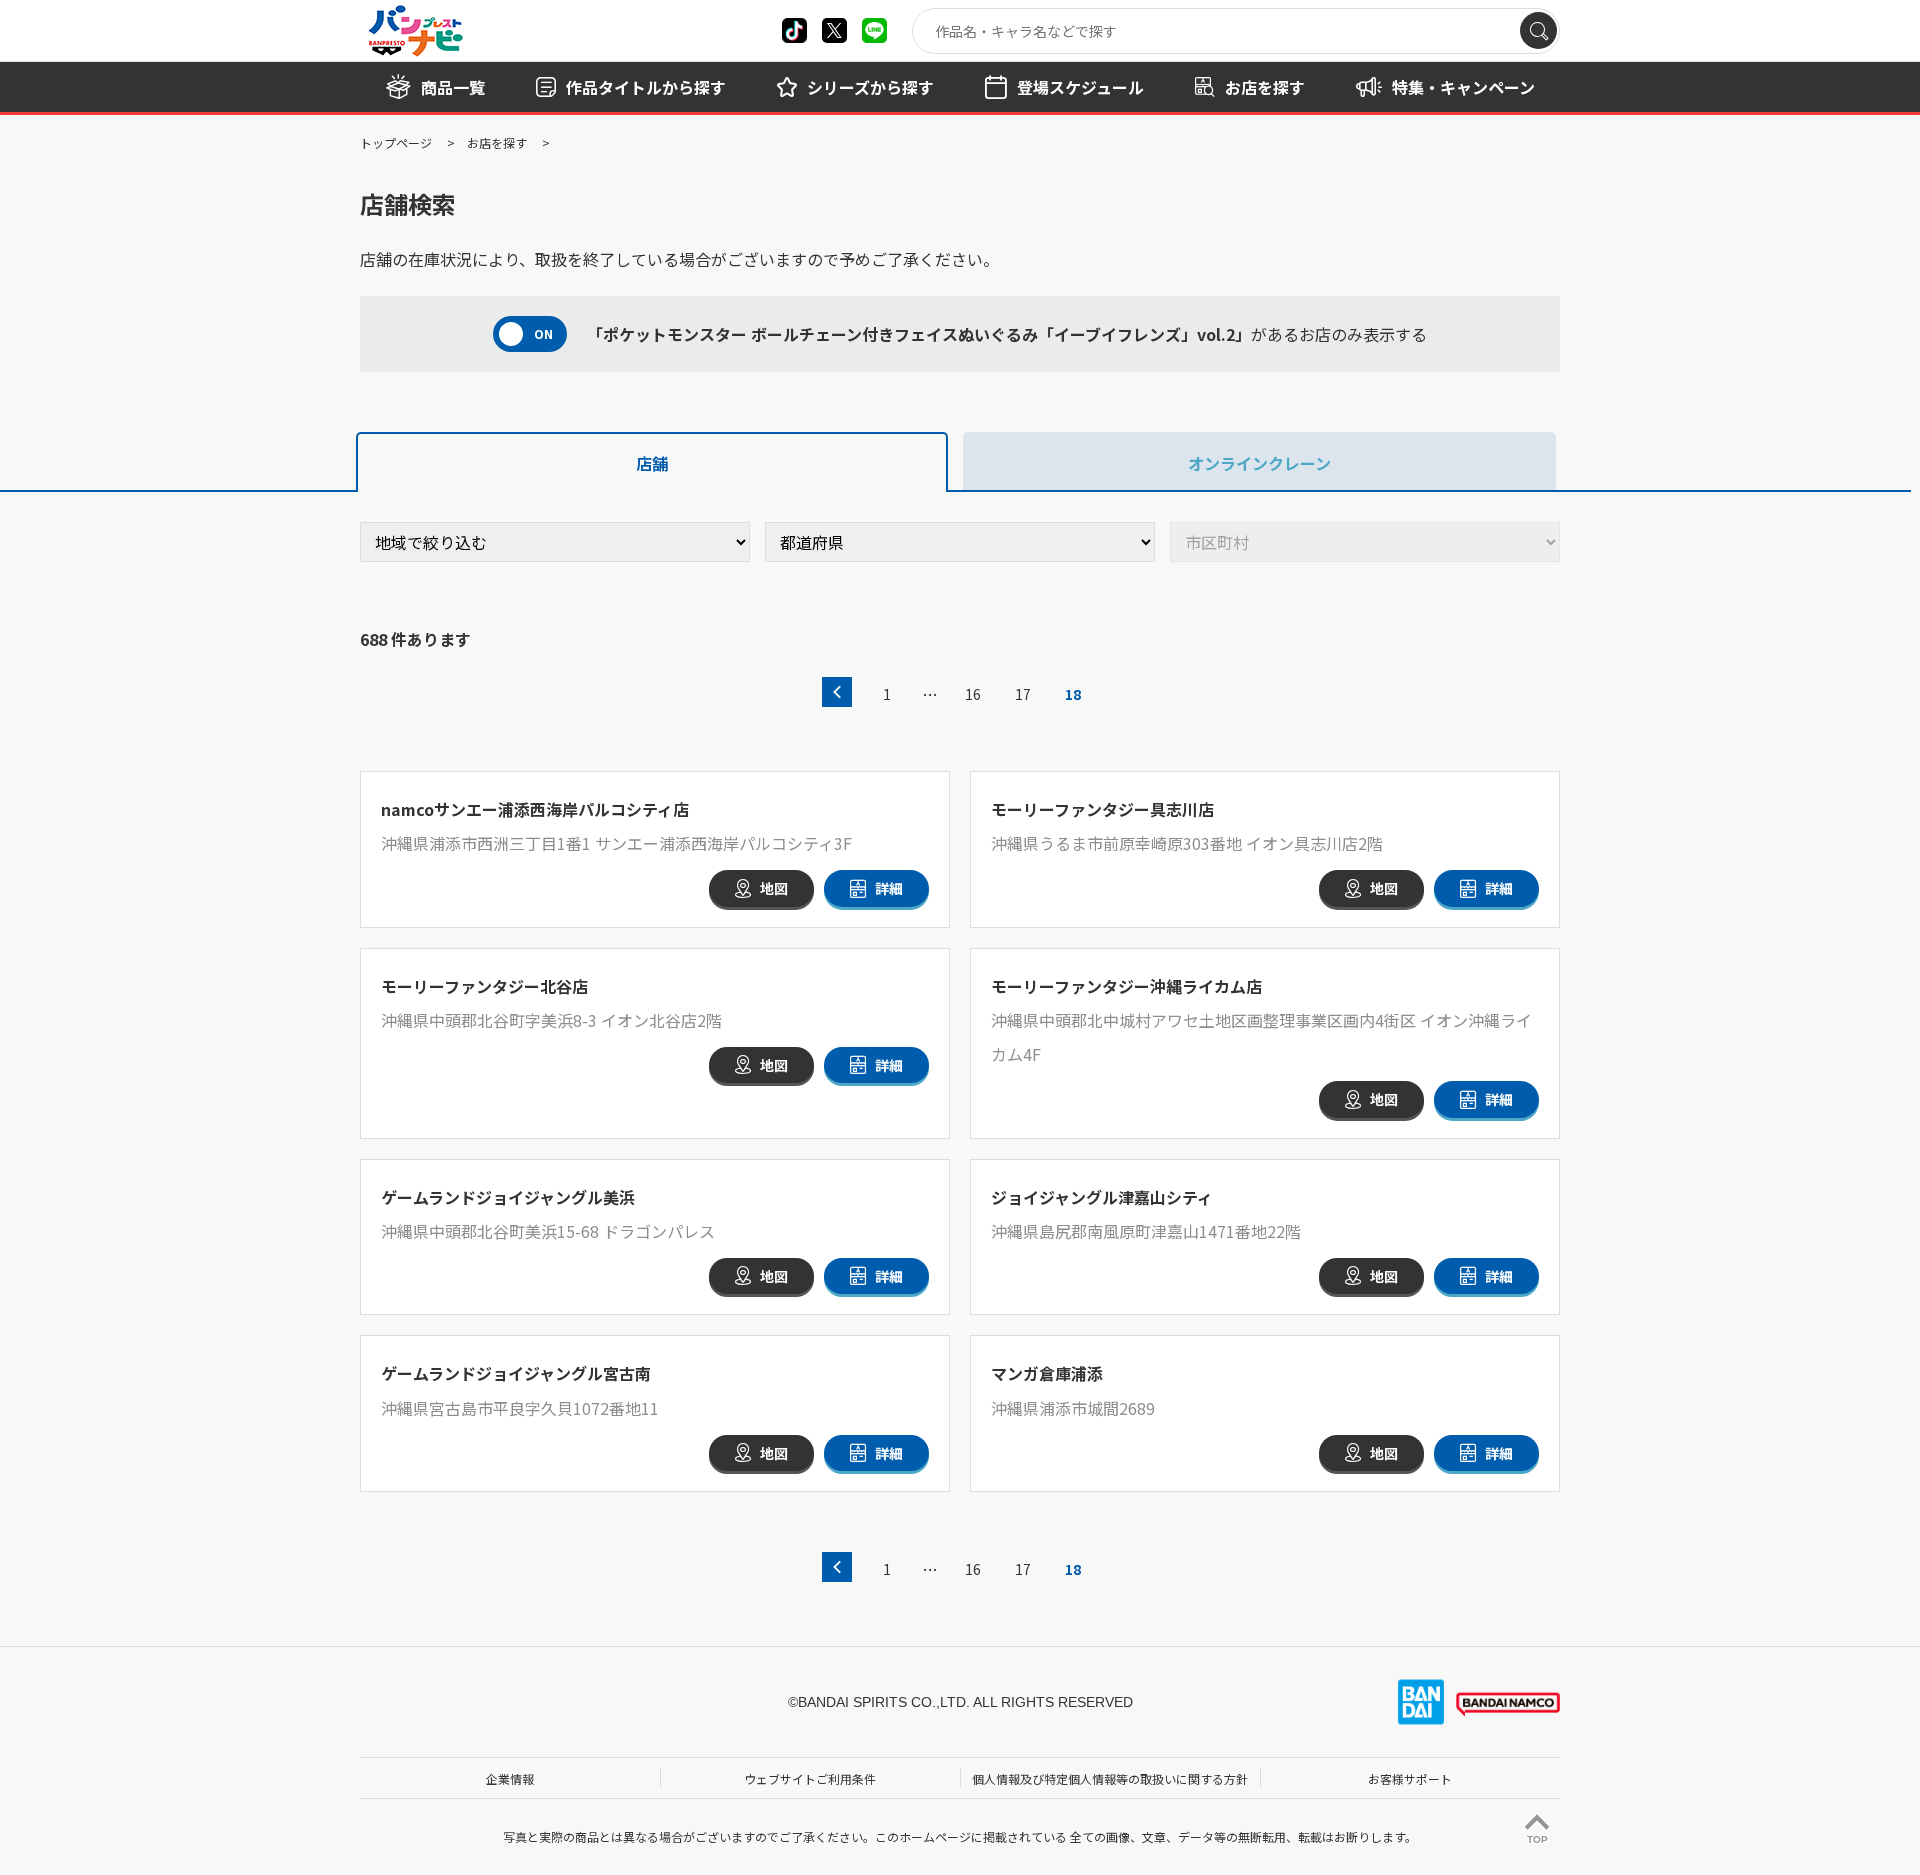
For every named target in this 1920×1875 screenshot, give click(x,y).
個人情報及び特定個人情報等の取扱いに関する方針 (1110, 1778)
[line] (874, 30)
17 (1023, 694)
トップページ (396, 142)
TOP (1537, 1839)
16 (973, 694)
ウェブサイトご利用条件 (810, 1778)
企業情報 (510, 1778)
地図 (774, 888)
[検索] (1538, 30)
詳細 (889, 888)
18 (1073, 694)
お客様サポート (1410, 1778)
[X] (794, 30)
